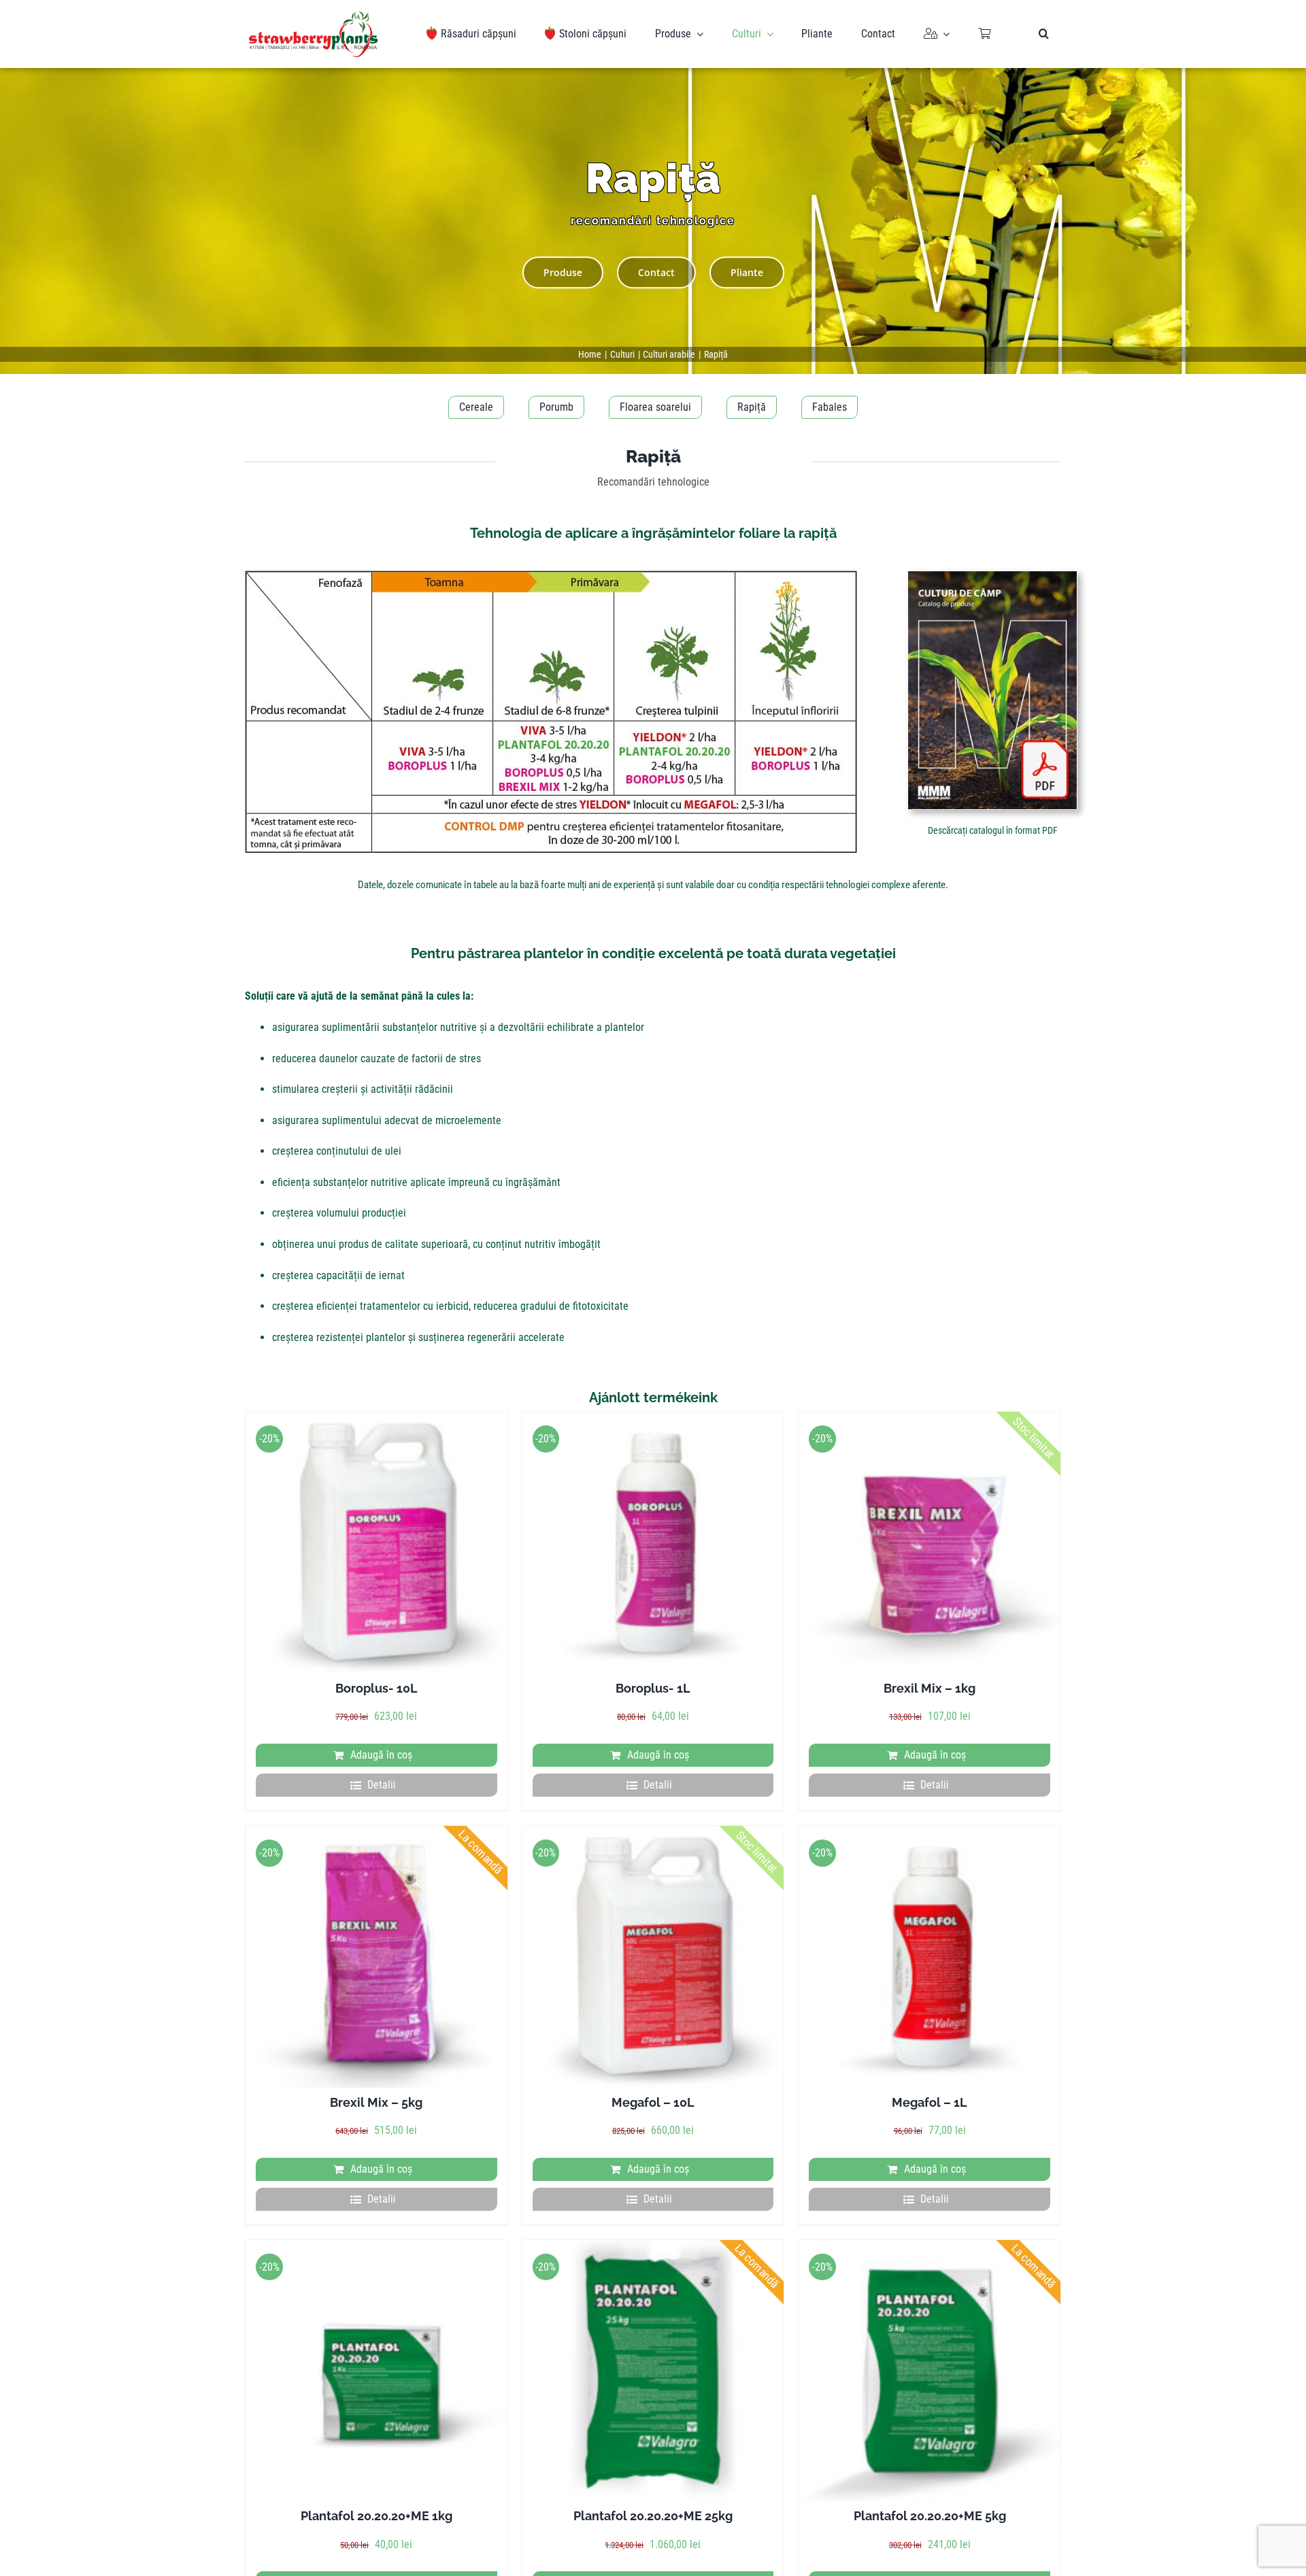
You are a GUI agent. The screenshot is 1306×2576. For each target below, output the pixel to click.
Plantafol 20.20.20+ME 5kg (930, 2516)
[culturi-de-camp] (992, 576)
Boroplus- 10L (376, 1688)
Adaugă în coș (381, 1755)
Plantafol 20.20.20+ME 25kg (653, 2516)
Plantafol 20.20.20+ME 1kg (376, 2516)
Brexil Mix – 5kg (376, 2102)
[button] (1044, 34)
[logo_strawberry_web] (314, 16)
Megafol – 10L (653, 2102)
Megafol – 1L (930, 2102)
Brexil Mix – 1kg (930, 1688)
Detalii (382, 1785)
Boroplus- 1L (653, 1688)
